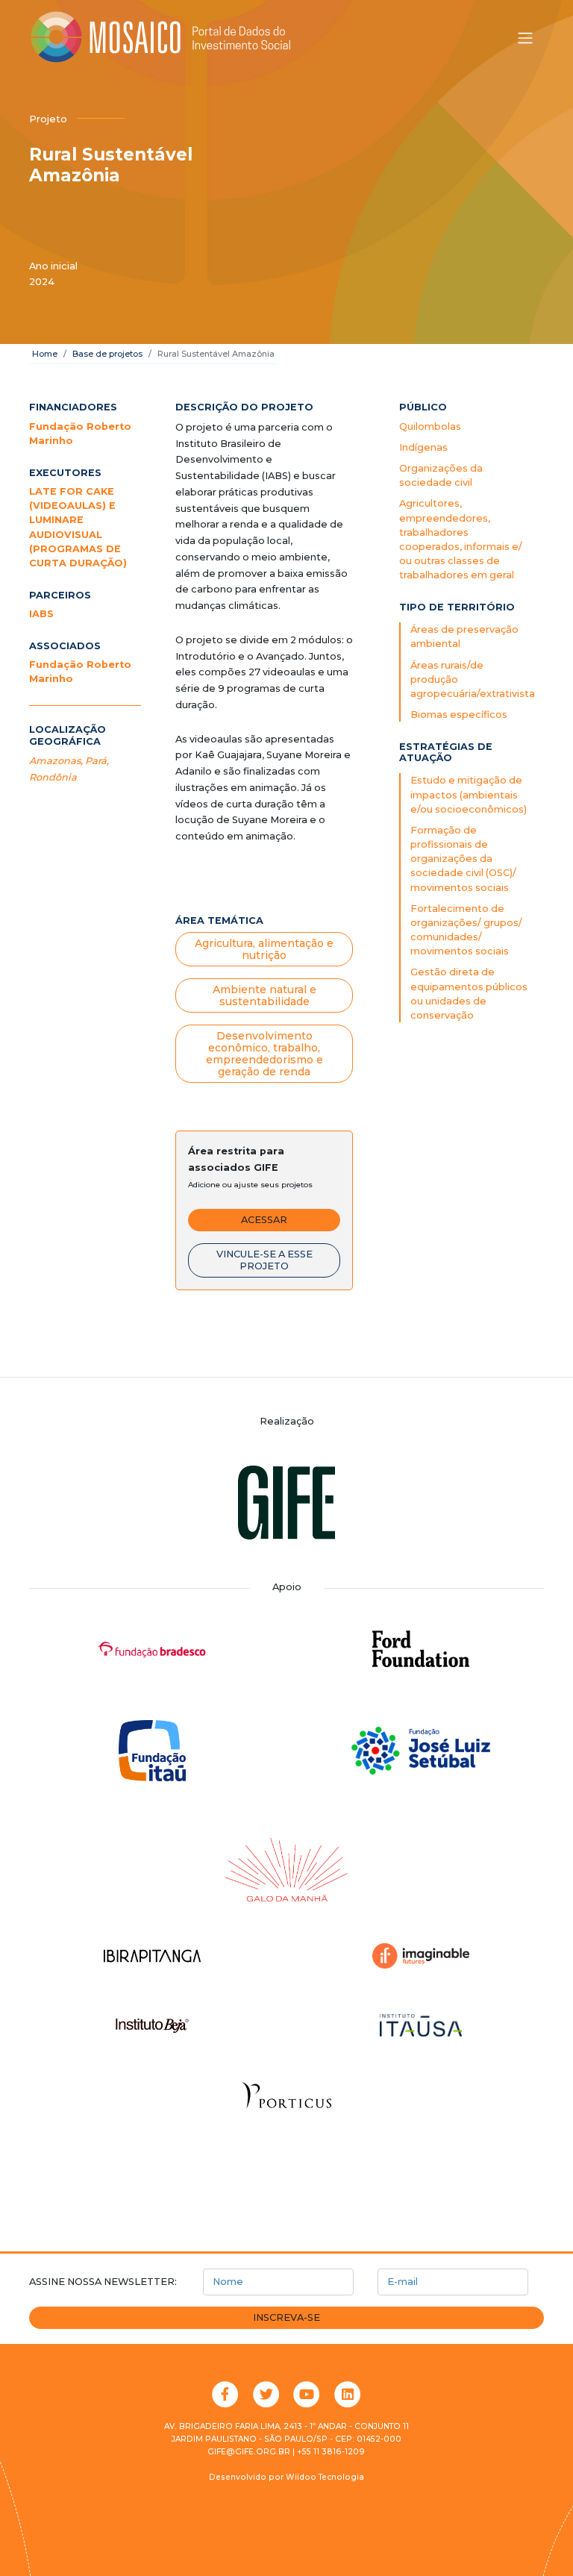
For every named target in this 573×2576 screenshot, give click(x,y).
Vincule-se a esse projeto (264, 1260)
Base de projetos (107, 354)
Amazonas (55, 761)
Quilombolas (430, 426)
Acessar (264, 1220)
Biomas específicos (459, 715)
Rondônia (53, 777)
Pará (96, 761)
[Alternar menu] (525, 38)
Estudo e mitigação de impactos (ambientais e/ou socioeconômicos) (469, 794)
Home (45, 354)
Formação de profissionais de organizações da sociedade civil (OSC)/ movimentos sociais (463, 859)
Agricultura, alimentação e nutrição (264, 949)
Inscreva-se (286, 2317)
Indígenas (423, 447)
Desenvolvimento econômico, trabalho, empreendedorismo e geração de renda (264, 1054)
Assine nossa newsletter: (103, 2282)
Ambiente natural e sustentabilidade (264, 995)
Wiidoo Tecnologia (325, 2477)
